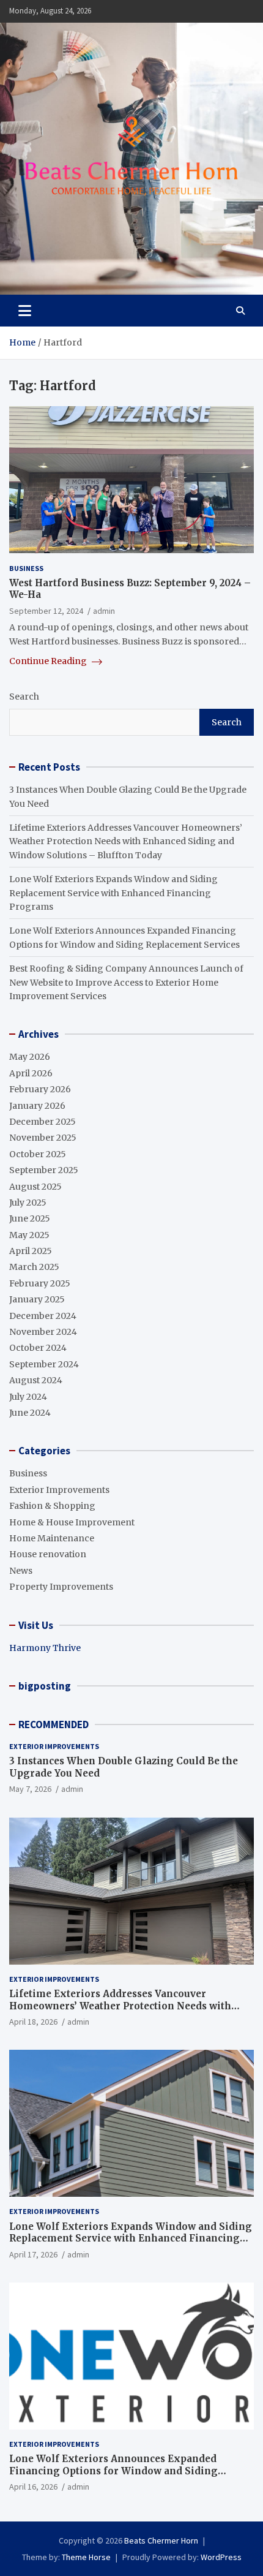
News (21, 1571)
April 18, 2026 (33, 2022)
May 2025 (29, 1235)
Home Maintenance (52, 1538)
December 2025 (43, 1122)
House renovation (48, 1554)
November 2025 (43, 1138)
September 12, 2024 (46, 611)
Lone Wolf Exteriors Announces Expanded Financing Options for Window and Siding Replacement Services (113, 2471)
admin (104, 611)
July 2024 (28, 1397)
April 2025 (31, 1251)
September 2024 (44, 1364)
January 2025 (37, 1299)
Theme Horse (86, 2557)
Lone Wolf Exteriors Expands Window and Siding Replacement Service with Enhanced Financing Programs (113, 893)
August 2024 (36, 1380)
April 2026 (31, 1073)
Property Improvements (61, 1587)
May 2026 (30, 1057)
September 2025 (44, 1170)
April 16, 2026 (33, 2487)
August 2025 (35, 1187)
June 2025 (30, 1218)
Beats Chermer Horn (161, 2540)
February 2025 (40, 1283)
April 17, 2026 (33, 2254)
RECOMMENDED (54, 1724)
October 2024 (38, 1348)
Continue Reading (49, 661)
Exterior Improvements (59, 1490)
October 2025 (38, 1154)
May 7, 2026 (30, 1789)
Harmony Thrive (45, 1648)
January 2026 (37, 1106)
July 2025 (28, 1203)
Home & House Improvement (72, 1522)
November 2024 (43, 1332)
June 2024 (30, 1413)
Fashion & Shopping (52, 1506)
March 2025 (34, 1267)
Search (24, 697)
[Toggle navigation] (25, 311)
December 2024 (43, 1316)
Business (26, 568)
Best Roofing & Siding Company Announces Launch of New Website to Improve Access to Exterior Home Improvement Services (126, 982)
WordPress (221, 2557)
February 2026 (40, 1089)
